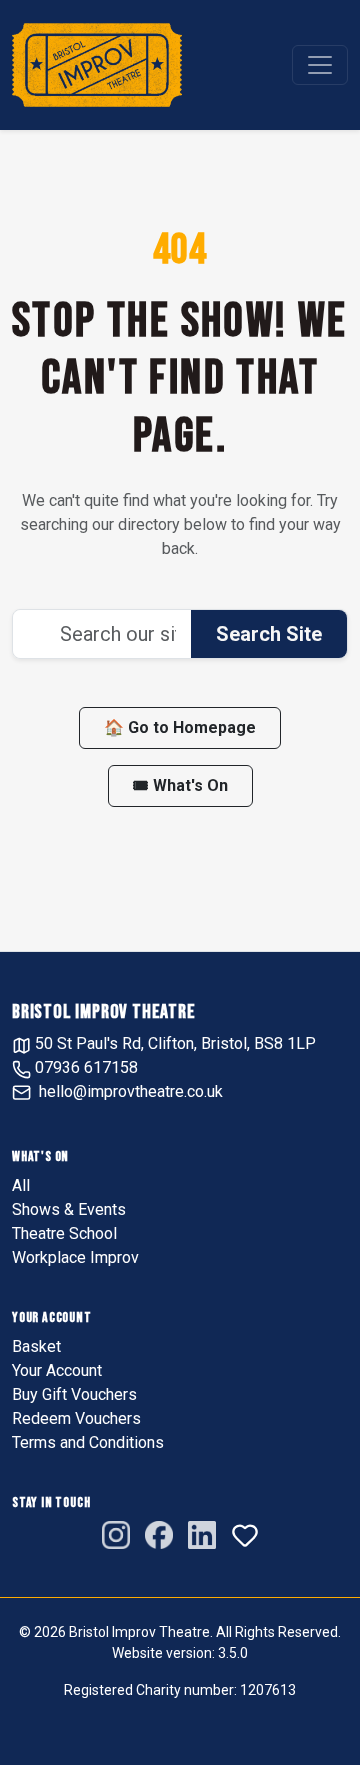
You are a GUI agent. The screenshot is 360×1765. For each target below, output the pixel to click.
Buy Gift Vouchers (74, 1394)
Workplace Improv (75, 1257)
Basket (36, 1346)
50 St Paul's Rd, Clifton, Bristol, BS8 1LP (173, 1043)
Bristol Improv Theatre (104, 1012)
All (21, 1185)
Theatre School (64, 1233)
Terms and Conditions (88, 1442)
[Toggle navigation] (320, 65)
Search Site (269, 634)
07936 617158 (84, 1067)
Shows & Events (69, 1209)
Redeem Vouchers (76, 1418)
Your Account (57, 1370)
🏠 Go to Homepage (180, 727)
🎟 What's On (180, 785)
